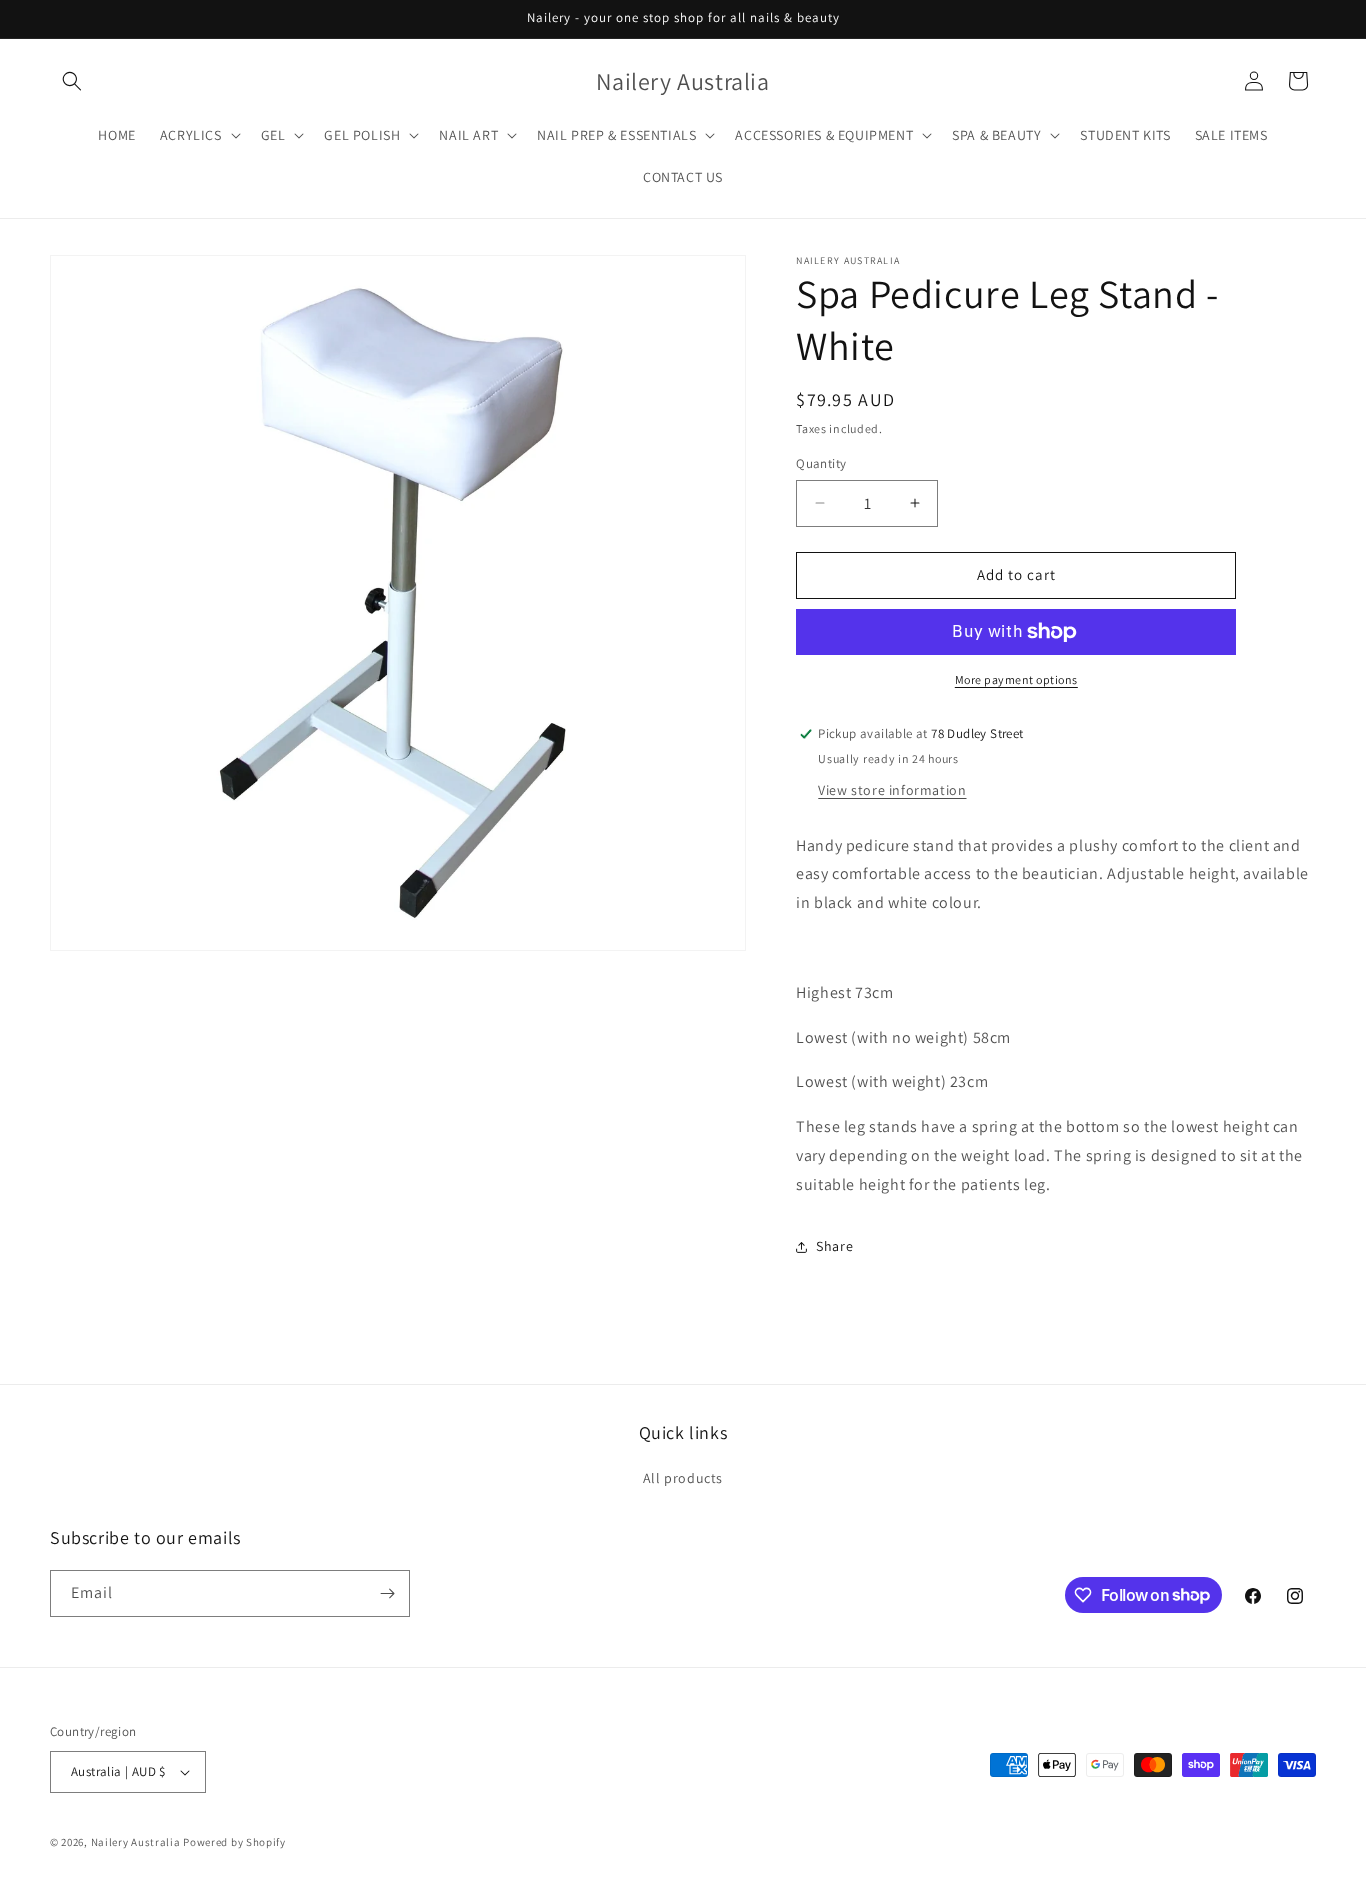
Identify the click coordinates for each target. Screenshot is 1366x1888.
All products (683, 1478)
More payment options (1016, 679)
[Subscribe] (387, 1593)
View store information (892, 790)
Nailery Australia (136, 1842)
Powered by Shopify (234, 1842)
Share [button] (834, 1246)
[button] (72, 81)
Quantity (821, 463)
